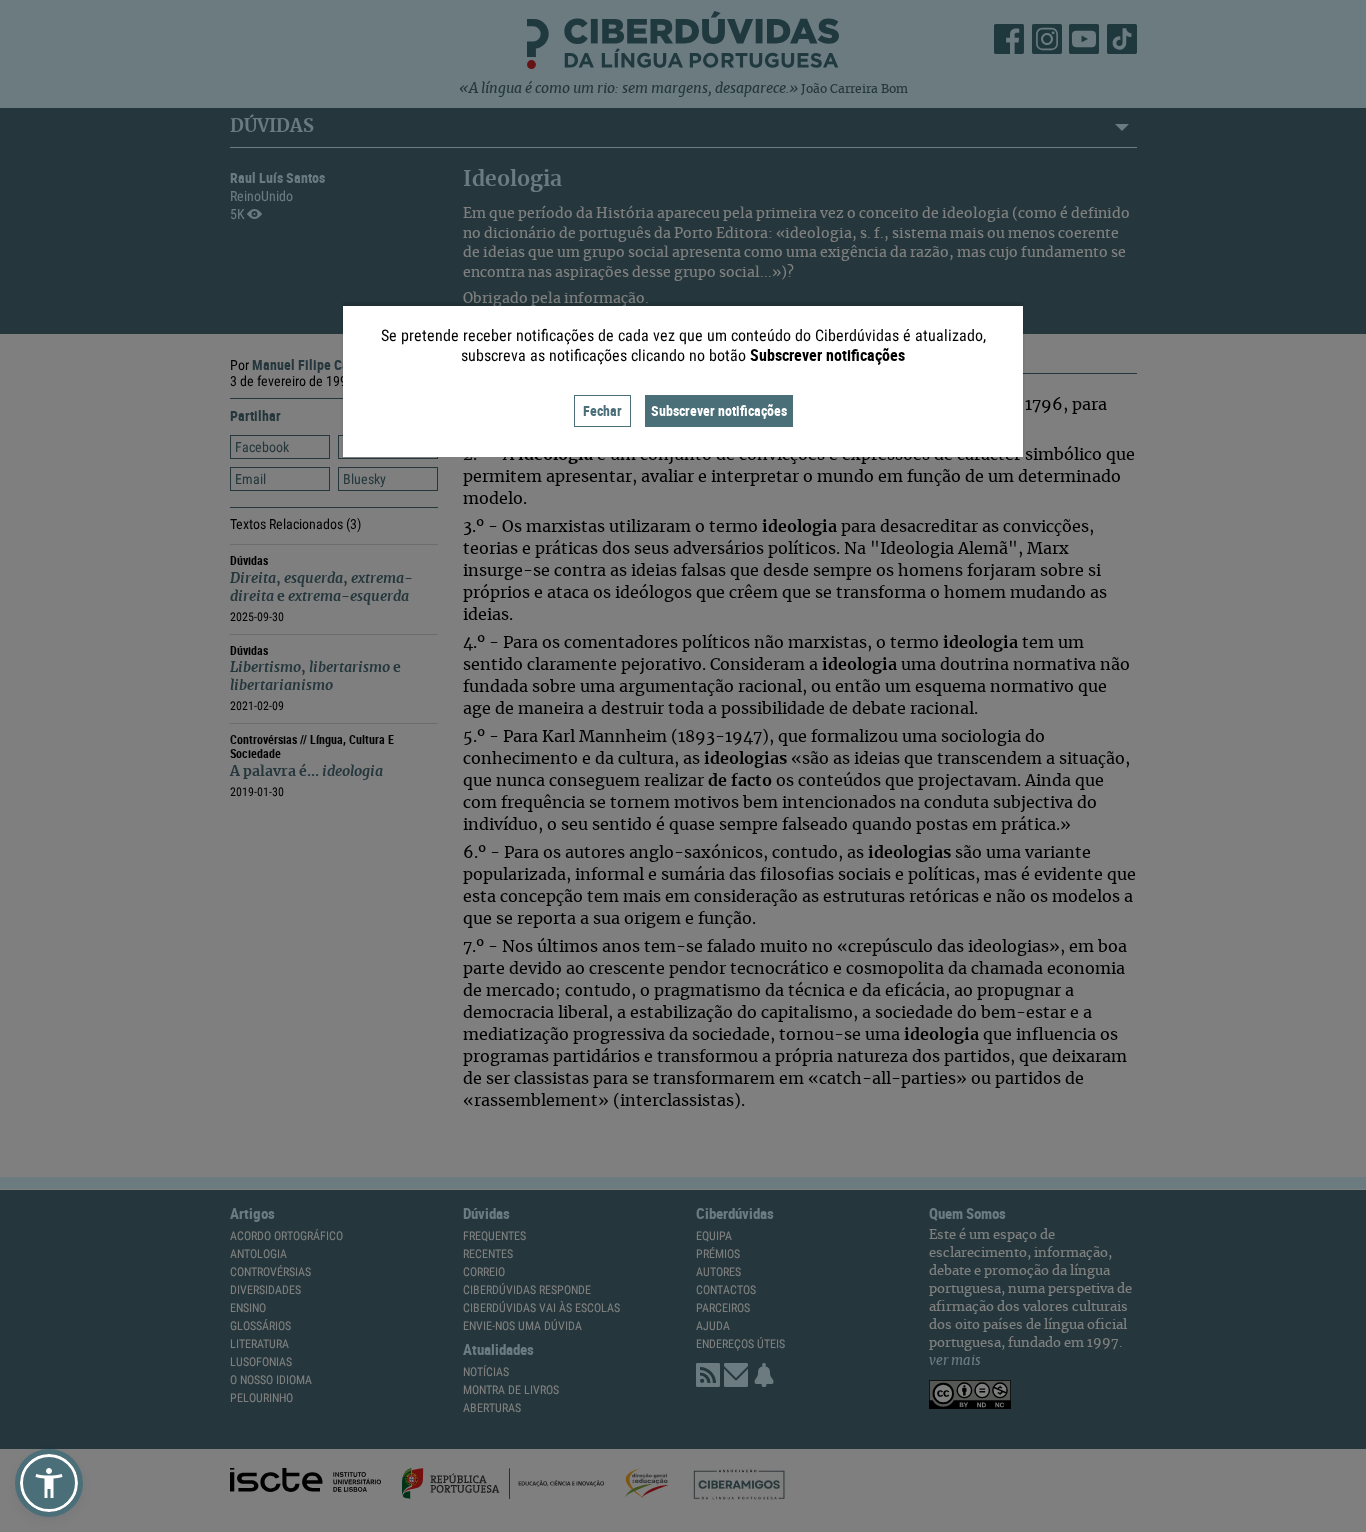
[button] (49, 1483)
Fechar (602, 410)
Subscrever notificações (719, 410)
